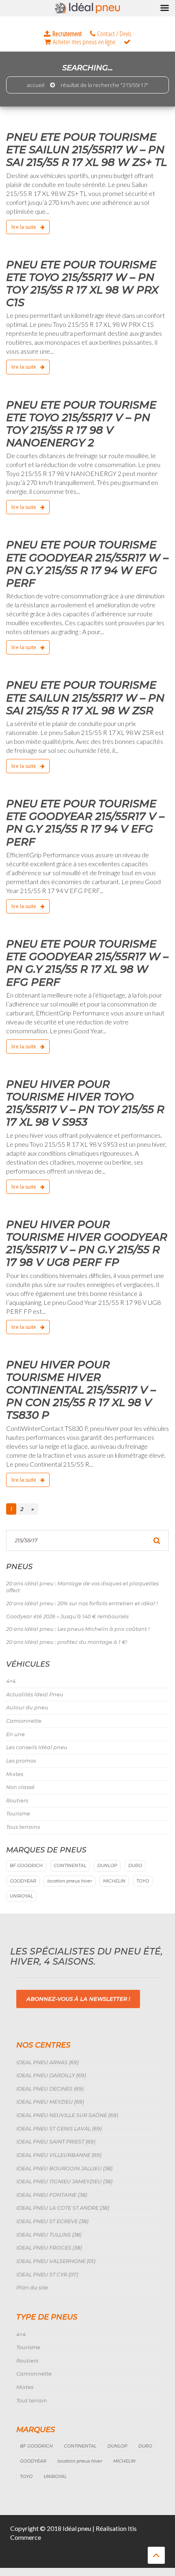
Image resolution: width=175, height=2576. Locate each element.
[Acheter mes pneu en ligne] (80, 42)
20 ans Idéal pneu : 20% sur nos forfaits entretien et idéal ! (82, 1603)
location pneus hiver (70, 1881)
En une (15, 1734)
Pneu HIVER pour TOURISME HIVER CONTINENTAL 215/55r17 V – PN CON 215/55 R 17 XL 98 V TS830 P (81, 1390)
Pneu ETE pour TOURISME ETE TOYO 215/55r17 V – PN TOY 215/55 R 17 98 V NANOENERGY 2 (81, 424)
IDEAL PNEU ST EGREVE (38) (52, 2221)
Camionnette (24, 1721)
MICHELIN (114, 1881)
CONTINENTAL (70, 1866)
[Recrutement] (63, 34)
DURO (135, 1866)
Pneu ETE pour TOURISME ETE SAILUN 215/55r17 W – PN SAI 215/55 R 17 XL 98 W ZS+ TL (86, 150)
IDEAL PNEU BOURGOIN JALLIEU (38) (64, 2168)
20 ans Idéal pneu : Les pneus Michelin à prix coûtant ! (78, 1629)
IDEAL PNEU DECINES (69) (50, 2089)
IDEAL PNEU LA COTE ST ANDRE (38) (63, 2208)
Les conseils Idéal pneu (37, 1747)
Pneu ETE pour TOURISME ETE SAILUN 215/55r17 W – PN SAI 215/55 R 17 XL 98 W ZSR (85, 698)
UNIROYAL (21, 1896)
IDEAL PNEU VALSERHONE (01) (56, 2261)
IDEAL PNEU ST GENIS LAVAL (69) (59, 2129)
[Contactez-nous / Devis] (111, 34)
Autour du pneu (27, 1708)
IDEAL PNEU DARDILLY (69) (51, 2075)
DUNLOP (107, 1866)
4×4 (11, 1681)
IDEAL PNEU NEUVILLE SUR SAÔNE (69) (67, 2115)
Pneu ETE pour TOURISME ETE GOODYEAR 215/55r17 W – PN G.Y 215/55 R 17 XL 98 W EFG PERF (87, 963)
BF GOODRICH (26, 1866)
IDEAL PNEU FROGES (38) (49, 2248)
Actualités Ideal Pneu (35, 1695)
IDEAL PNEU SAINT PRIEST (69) (56, 2142)
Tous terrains (23, 1827)
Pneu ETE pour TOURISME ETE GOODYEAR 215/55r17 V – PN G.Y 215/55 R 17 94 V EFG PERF (85, 823)
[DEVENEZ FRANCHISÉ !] (127, 42)
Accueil (36, 85)
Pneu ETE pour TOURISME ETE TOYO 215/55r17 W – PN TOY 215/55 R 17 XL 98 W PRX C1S (82, 284)
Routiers (17, 1801)
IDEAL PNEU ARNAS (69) (47, 2062)
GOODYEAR (23, 1881)
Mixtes (15, 1774)
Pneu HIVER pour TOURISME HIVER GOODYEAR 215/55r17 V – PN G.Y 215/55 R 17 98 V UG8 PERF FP (87, 1243)
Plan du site (32, 2288)
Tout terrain (32, 2401)
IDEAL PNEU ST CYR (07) (47, 2275)
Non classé (20, 1787)
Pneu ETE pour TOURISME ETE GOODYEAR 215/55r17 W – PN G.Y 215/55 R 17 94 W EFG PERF (87, 564)
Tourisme (18, 1814)
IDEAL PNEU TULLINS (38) (49, 2235)
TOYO (143, 1881)
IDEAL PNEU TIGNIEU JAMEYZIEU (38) (64, 2181)
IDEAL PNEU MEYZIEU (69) (50, 2102)
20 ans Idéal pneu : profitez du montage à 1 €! (67, 1642)
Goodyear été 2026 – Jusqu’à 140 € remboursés (67, 1616)
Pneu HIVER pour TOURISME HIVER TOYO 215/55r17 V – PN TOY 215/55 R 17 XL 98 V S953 (85, 1103)
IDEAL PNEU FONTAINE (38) (52, 2195)
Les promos (21, 1761)
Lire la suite (24, 227)
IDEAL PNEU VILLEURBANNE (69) (59, 2155)
